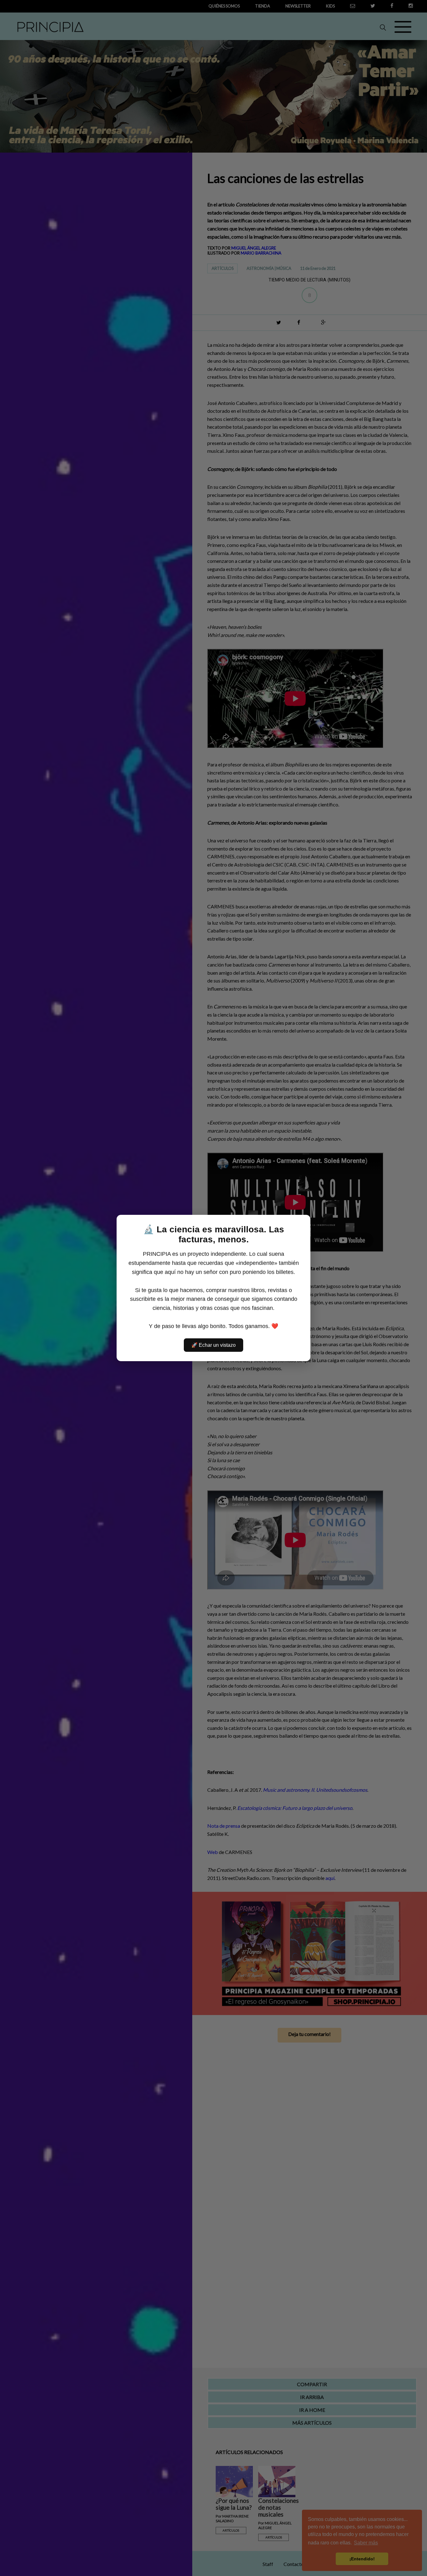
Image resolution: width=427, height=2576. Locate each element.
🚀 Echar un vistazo (213, 1345)
